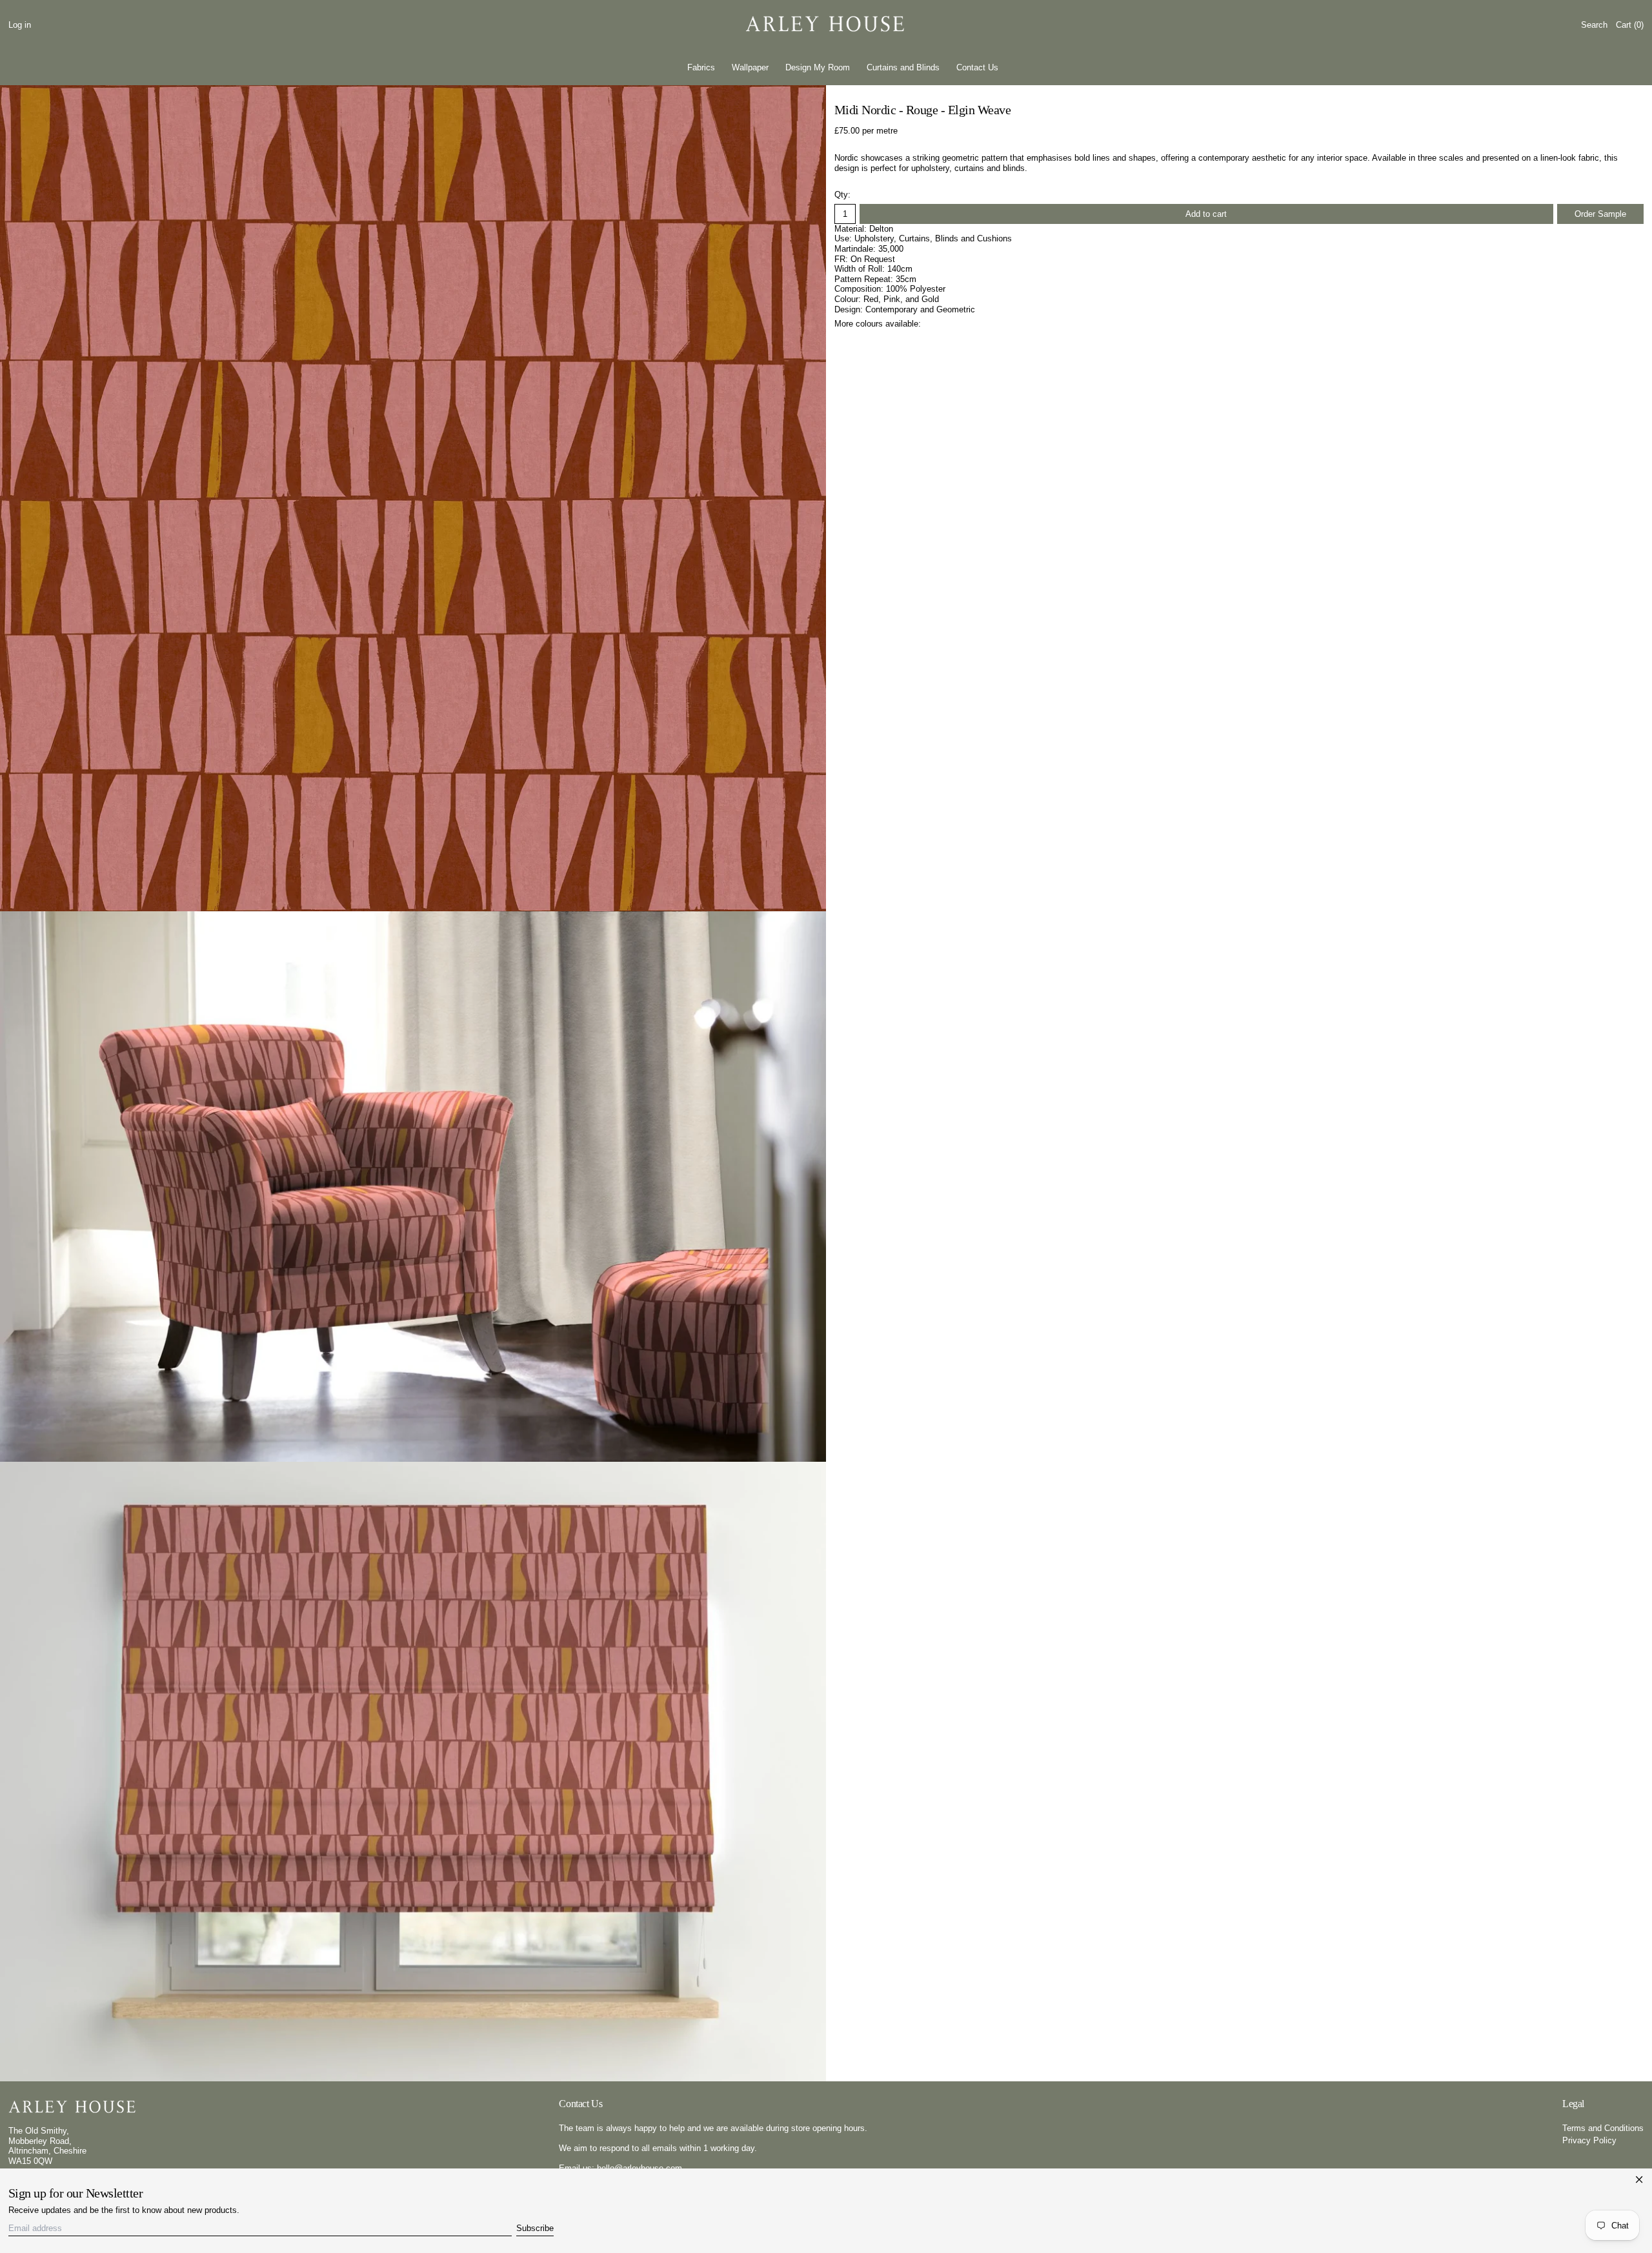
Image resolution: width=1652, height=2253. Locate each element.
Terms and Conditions (1603, 2128)
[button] (1594, 25)
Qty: (842, 195)
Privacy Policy (1589, 2140)
